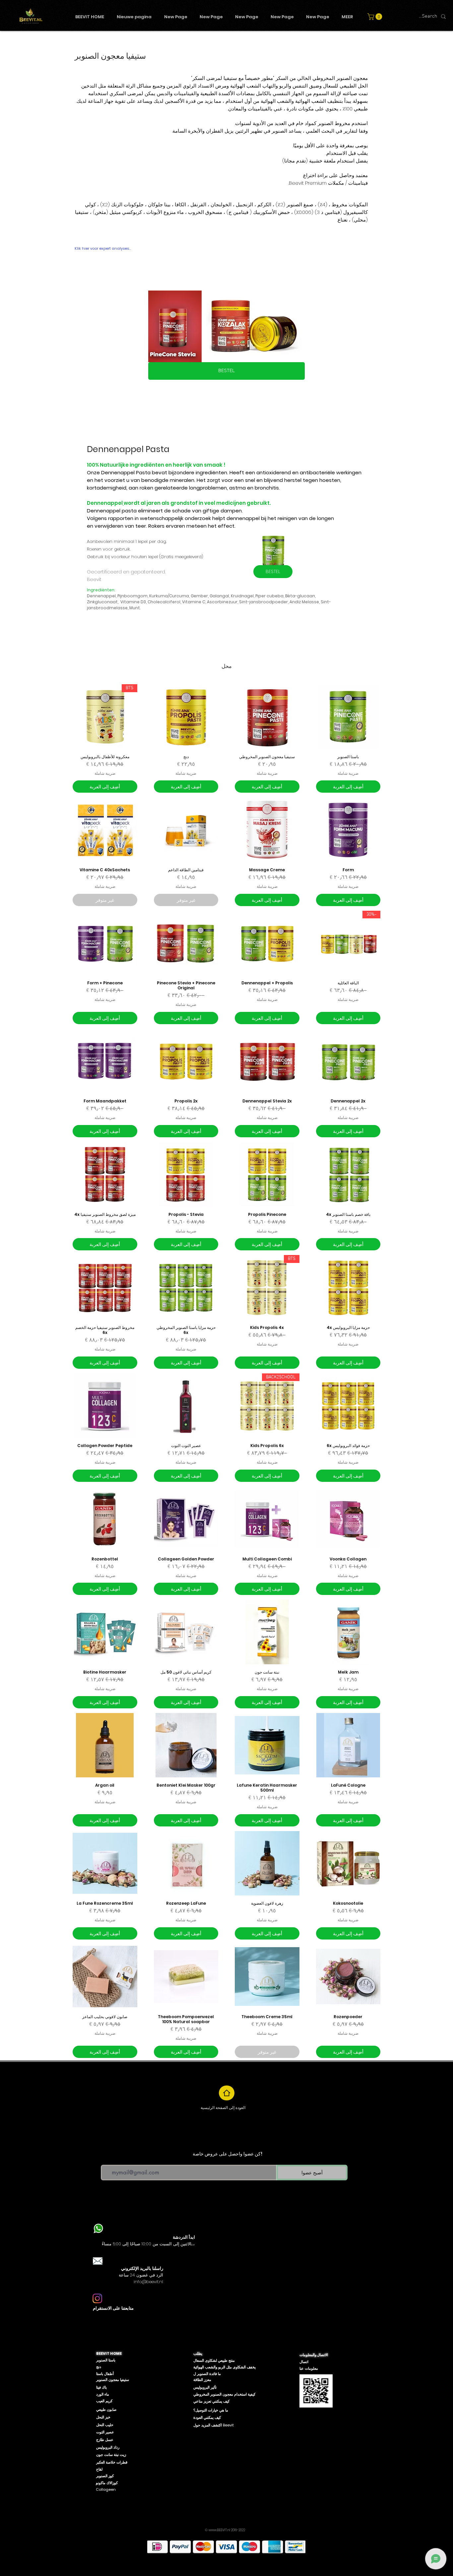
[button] (376, 17)
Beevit (94, 579)
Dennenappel (105, 503)
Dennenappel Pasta (126, 472)
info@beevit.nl (148, 2282)
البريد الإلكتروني (116, 2160)
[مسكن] (227, 2093)
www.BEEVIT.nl (219, 2530)
